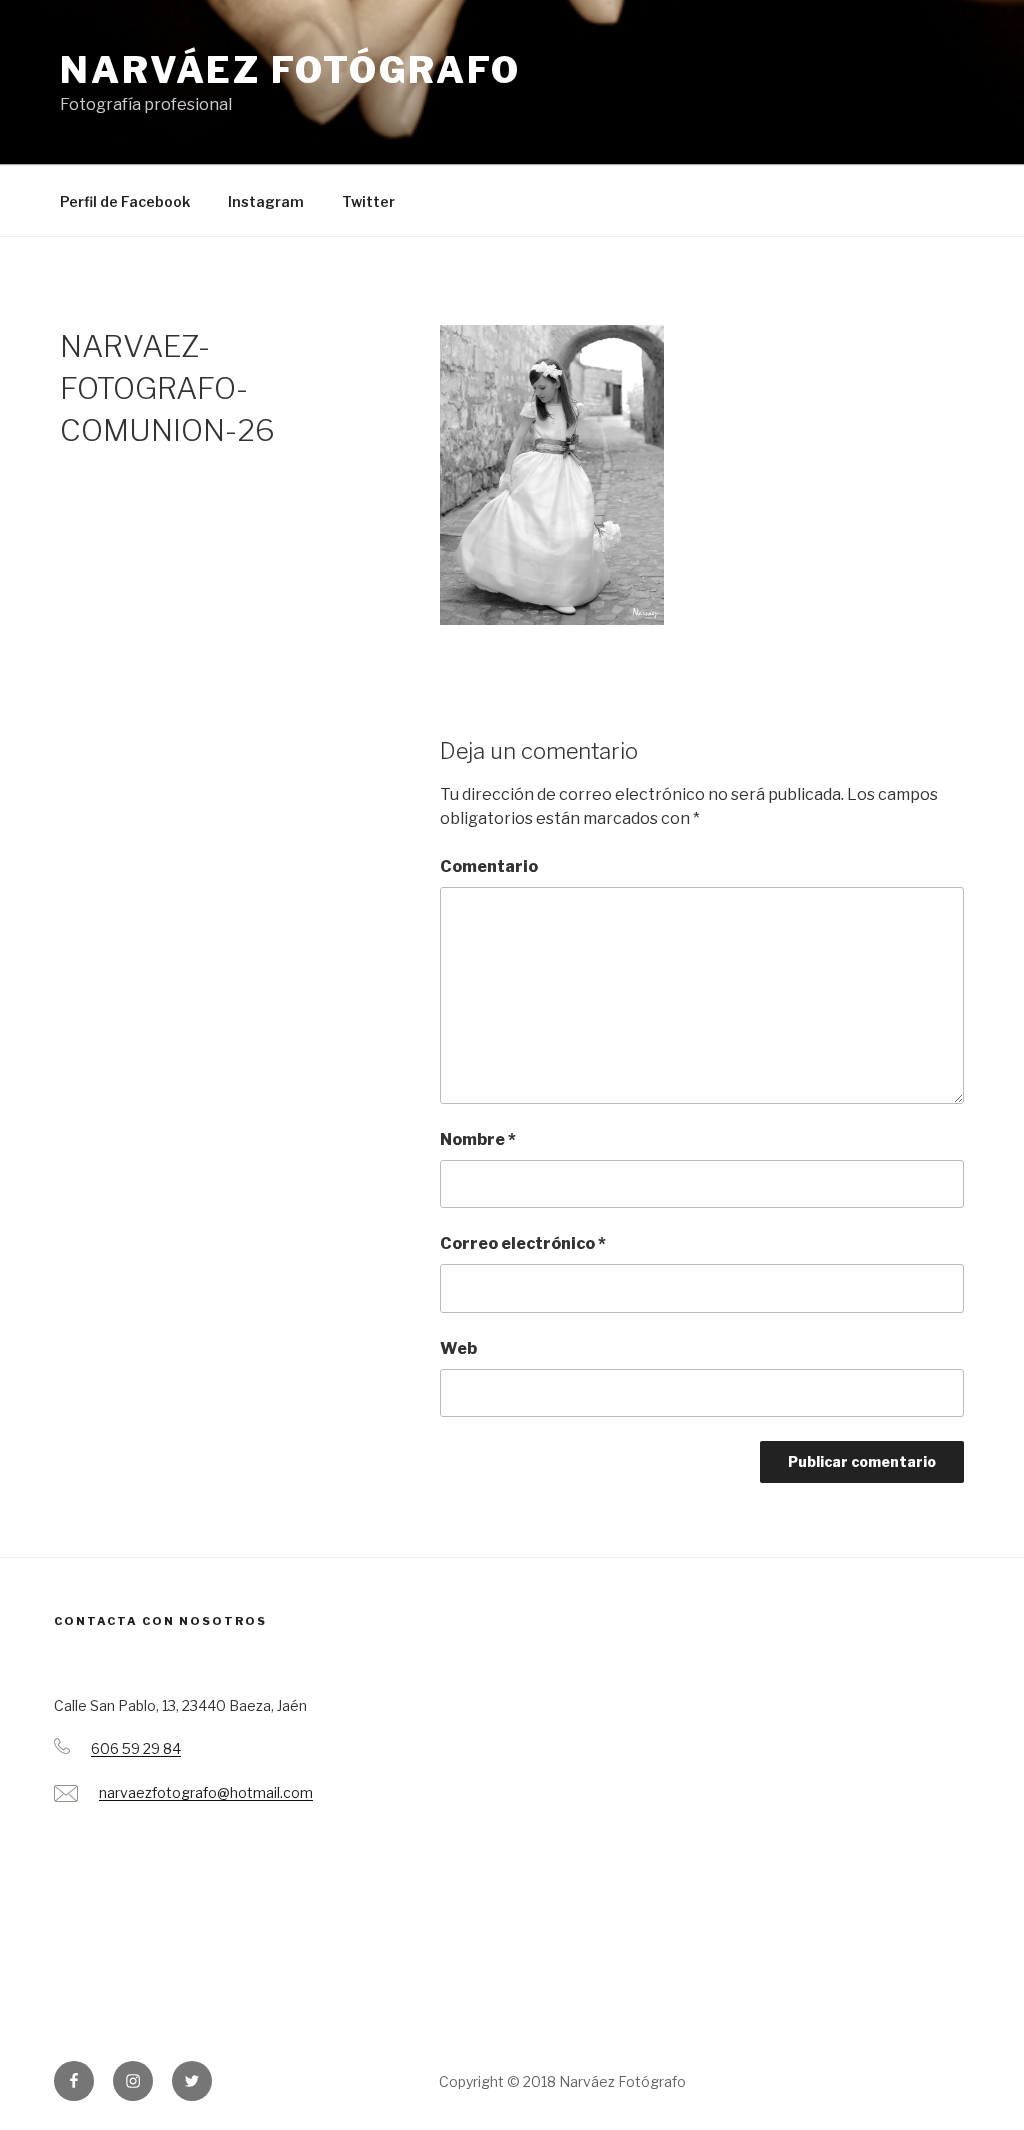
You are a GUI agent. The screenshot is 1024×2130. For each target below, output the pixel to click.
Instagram (266, 201)
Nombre (478, 1139)
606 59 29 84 (136, 1748)
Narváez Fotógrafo (290, 70)
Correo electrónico (523, 1243)
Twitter (368, 201)
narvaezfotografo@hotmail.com (206, 1792)
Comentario (489, 866)
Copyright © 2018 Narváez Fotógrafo (562, 2081)
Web (458, 1348)
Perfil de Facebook (125, 201)
